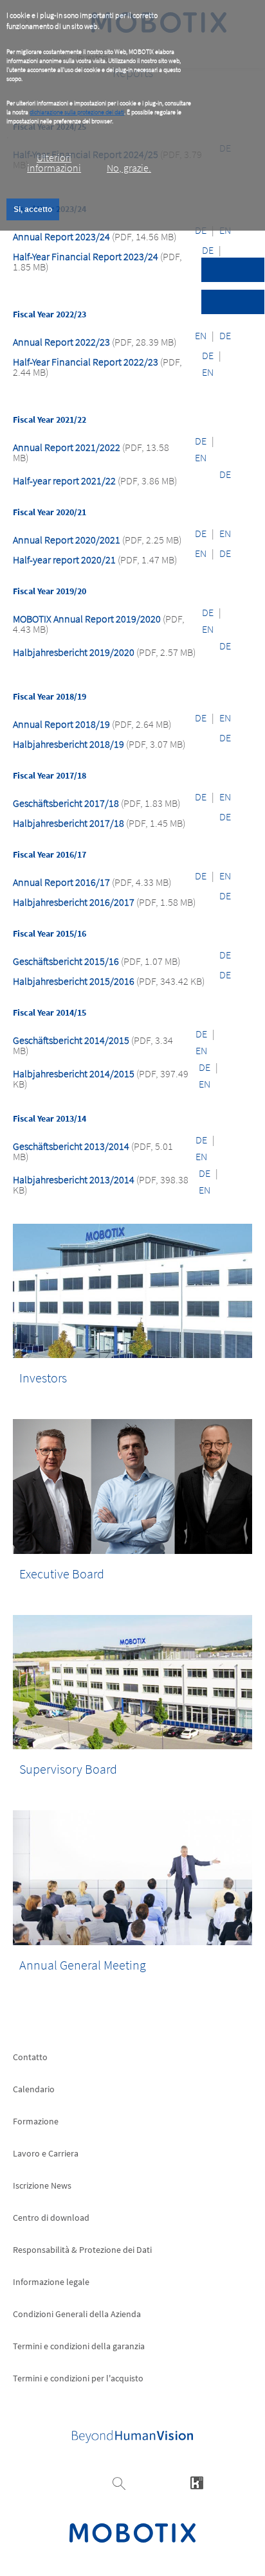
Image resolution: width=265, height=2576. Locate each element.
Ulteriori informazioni (54, 163)
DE (208, 250)
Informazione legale (51, 2282)
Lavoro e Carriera (46, 2153)
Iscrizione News (42, 2185)
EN (201, 335)
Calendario (34, 2089)
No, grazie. (129, 168)
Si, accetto (33, 209)
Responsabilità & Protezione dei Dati (82, 2250)
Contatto (30, 2057)
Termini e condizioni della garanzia (79, 2346)
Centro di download (51, 2218)
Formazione (36, 2121)
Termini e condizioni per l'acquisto (78, 2378)
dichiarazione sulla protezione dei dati (77, 112)
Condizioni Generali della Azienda (77, 2314)
